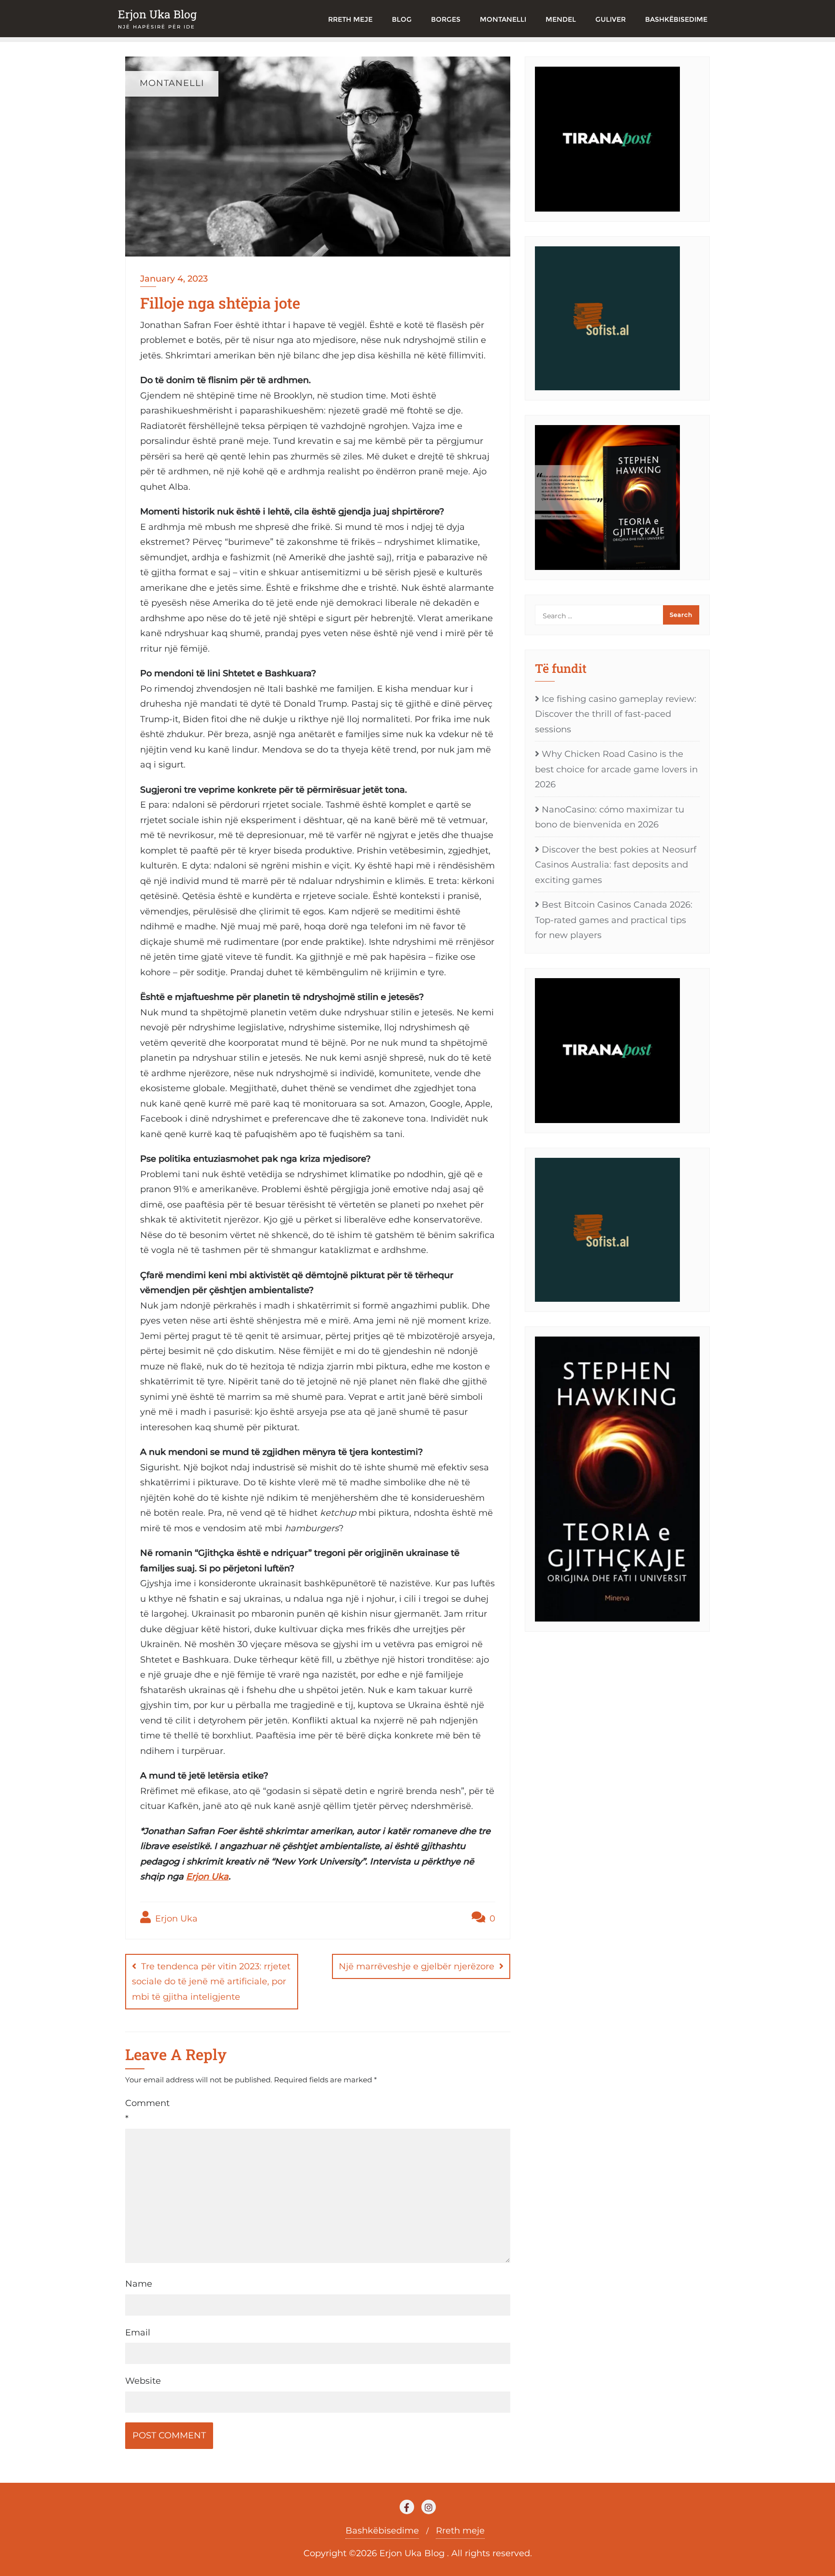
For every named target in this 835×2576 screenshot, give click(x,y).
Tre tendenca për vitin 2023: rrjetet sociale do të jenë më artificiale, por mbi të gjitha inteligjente (211, 1982)
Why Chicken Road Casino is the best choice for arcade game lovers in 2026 (616, 769)
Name (139, 2284)
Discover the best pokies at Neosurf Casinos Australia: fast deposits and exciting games (616, 865)
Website (143, 2381)
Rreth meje (460, 2531)
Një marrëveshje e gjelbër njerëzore (417, 1966)
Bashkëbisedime (382, 2531)
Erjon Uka (207, 1877)
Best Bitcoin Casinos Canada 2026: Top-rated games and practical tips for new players (614, 920)
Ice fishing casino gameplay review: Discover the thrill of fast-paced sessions (616, 714)
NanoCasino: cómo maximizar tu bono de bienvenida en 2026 (610, 817)
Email (138, 2333)
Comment (147, 2111)
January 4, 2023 (174, 279)
